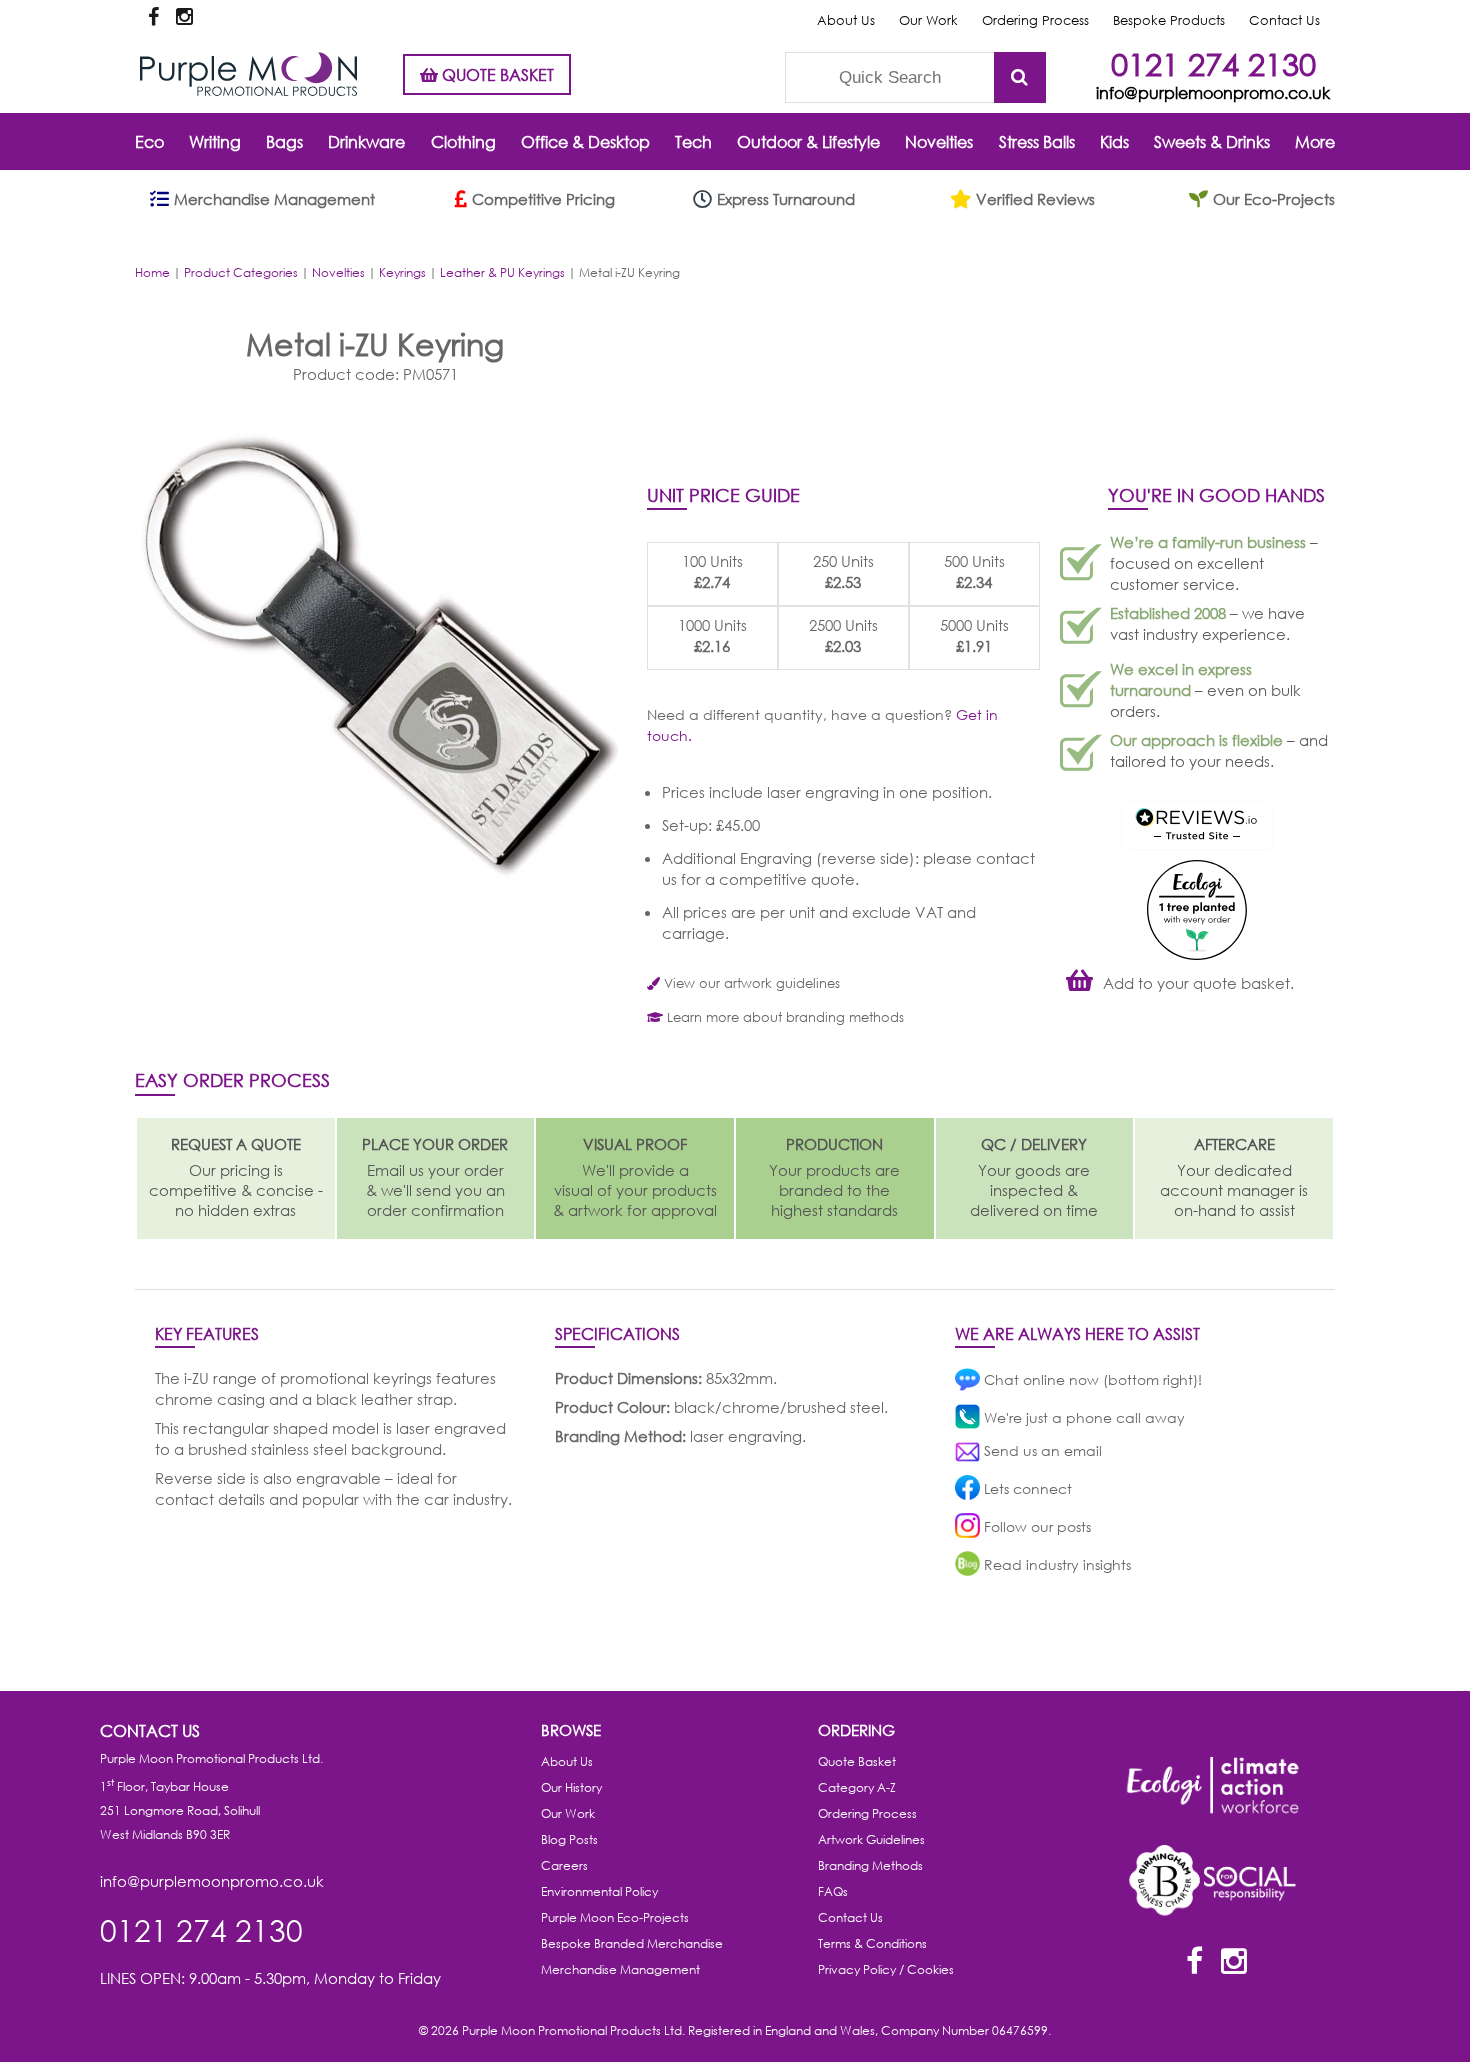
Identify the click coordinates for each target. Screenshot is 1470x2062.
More (1315, 141)
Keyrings (402, 272)
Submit (1020, 77)
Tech (693, 141)
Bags (284, 141)
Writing (215, 141)
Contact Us (1284, 20)
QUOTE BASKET (496, 74)
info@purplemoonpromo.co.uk (1213, 92)
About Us (846, 20)
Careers (564, 1865)
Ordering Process (1035, 20)
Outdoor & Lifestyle (808, 141)
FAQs (833, 1891)
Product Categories (241, 272)
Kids (1114, 141)
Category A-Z (857, 1787)
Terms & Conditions (872, 1943)
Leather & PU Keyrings (502, 272)
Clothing (463, 141)
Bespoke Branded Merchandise (632, 1943)
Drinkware (366, 141)
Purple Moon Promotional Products (248, 74)
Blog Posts (569, 1839)
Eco (149, 141)
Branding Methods (870, 1865)
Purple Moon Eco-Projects (615, 1917)
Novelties (939, 141)
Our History (571, 1787)
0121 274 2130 (1213, 63)
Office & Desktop (585, 141)
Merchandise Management (620, 1969)
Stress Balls (1037, 141)
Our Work (928, 20)
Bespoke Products (1169, 20)
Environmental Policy (599, 1891)
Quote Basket (857, 1761)
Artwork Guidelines (871, 1839)
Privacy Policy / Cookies (886, 1969)
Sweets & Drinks (1212, 141)
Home (152, 272)
